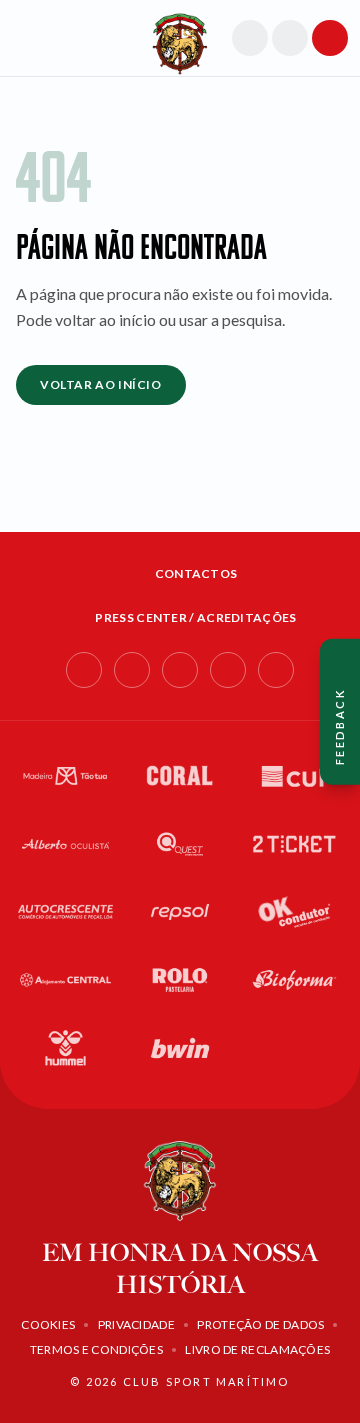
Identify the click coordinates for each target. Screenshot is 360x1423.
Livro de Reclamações (257, 1349)
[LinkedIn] (180, 670)
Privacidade (136, 1324)
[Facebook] (84, 670)
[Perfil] (290, 38)
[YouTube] (228, 670)
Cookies (48, 1324)
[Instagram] (132, 670)
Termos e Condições (96, 1349)
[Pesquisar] (250, 38)
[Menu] (26, 38)
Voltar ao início (101, 384)
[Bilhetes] (330, 38)
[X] (276, 670)
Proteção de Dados (260, 1324)
